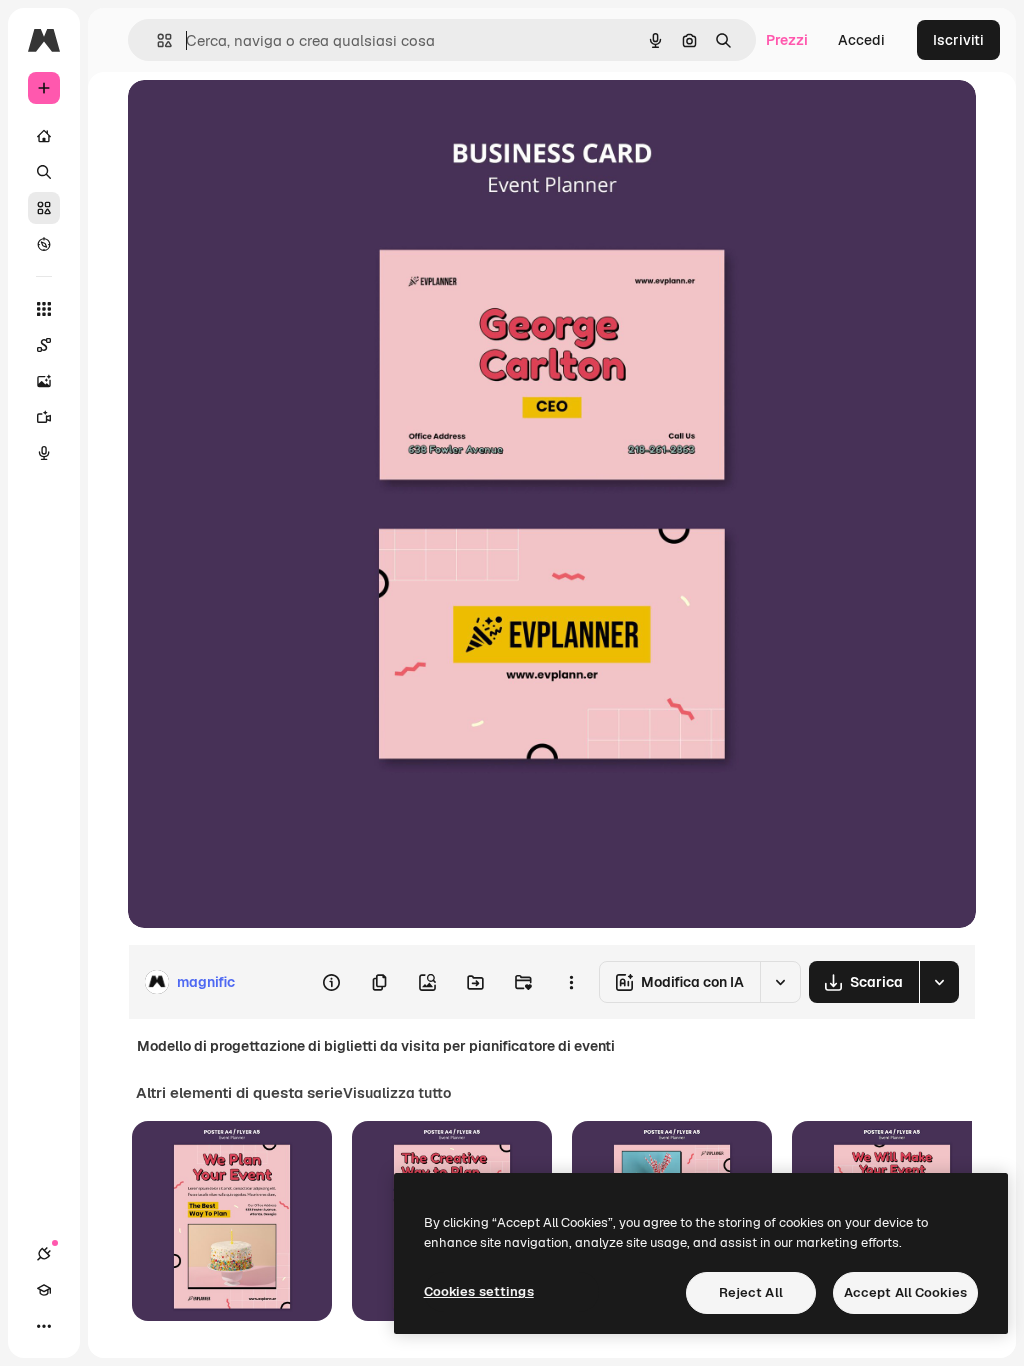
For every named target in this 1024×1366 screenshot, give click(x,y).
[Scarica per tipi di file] (939, 982)
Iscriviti (958, 40)
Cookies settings (479, 1291)
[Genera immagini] (44, 381)
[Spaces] (44, 345)
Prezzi (787, 40)
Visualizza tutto (397, 1093)
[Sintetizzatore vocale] (44, 453)
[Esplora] (44, 244)
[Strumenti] (44, 309)
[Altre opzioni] (571, 982)
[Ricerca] (44, 172)
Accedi (861, 40)
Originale (260, 117)
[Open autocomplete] (156, 40)
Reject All (751, 1292)
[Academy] (44, 1290)
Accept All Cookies (905, 1292)
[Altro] (44, 1326)
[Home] (44, 136)
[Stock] (44, 208)
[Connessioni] (44, 1254)
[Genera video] (44, 417)
